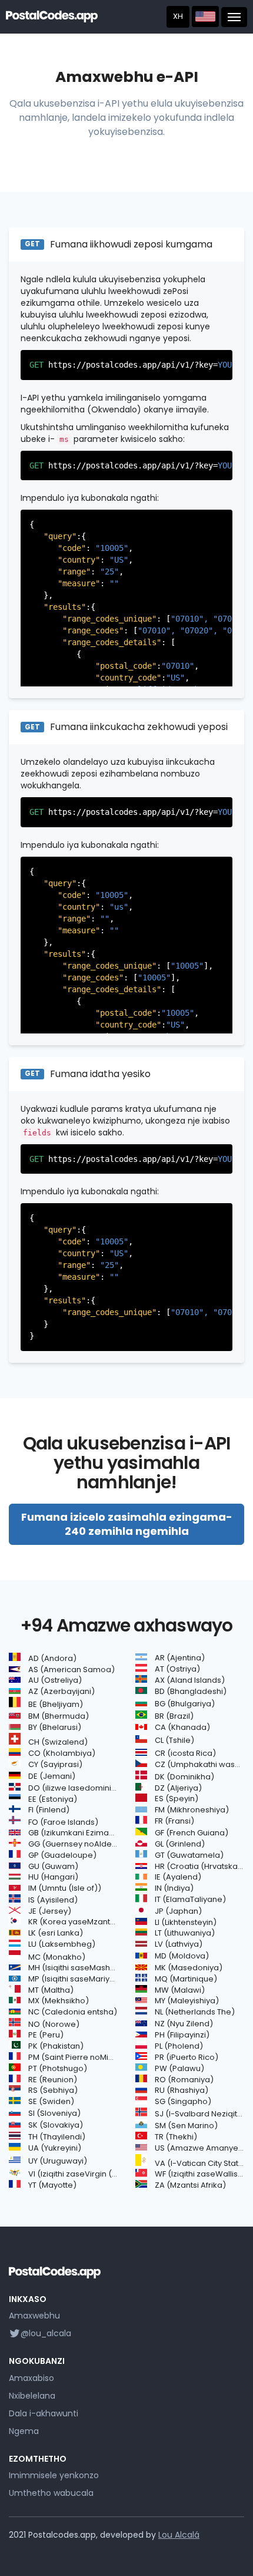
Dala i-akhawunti (44, 2413)
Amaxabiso (31, 2378)
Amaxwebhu (34, 2316)
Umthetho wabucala (51, 2493)
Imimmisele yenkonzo (54, 2475)
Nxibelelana (32, 2396)
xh (178, 16)
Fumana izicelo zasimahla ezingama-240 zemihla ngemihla (127, 1524)
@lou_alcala (46, 2333)
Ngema (24, 2431)
